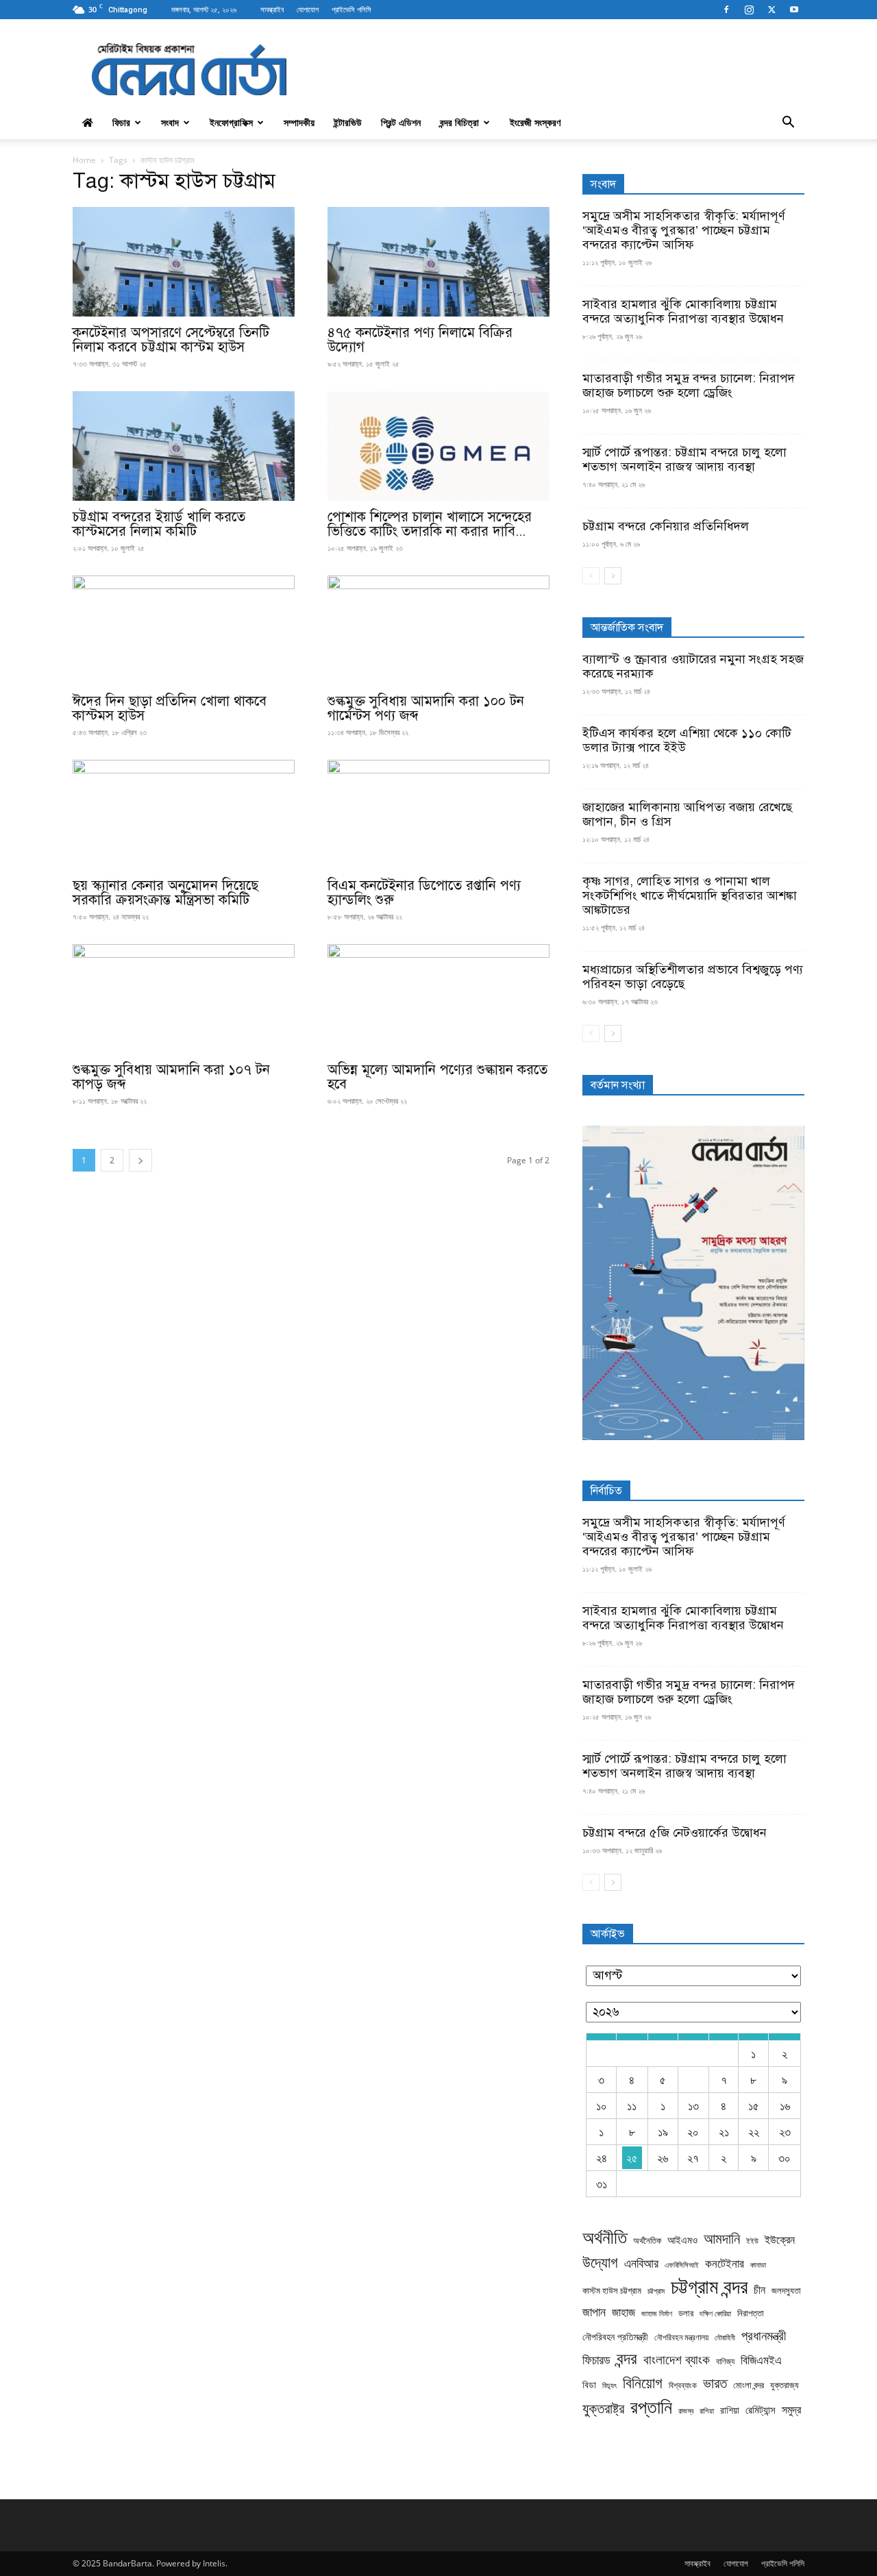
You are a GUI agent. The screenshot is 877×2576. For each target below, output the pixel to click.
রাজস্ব (686, 2411)
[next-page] (140, 1160)
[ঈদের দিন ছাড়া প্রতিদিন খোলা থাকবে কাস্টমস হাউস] (184, 630)
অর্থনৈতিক (647, 2241)
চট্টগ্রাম (656, 2291)
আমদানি (722, 2239)
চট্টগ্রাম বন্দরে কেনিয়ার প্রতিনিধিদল (666, 526)
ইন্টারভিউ (348, 122)
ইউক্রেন (780, 2240)
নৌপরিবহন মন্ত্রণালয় (681, 2337)
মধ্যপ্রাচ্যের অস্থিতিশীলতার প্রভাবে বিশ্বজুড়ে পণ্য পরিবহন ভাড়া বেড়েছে (693, 977)
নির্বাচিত (606, 1491)
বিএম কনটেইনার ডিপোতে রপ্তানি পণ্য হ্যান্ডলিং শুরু (424, 893)
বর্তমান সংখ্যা (618, 1085)
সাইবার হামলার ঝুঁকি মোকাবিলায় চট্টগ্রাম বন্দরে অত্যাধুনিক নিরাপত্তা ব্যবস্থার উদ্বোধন (683, 311)
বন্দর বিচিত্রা (459, 122)
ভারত (715, 2383)
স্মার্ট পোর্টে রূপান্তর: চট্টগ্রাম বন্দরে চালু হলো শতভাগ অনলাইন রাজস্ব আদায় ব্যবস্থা (684, 459)
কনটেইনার (725, 2263)
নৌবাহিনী (725, 2337)
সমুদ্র (791, 2410)
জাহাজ (623, 2312)
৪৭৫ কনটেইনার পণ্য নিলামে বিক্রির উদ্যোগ (420, 340)
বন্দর (627, 2358)
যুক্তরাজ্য (785, 2385)
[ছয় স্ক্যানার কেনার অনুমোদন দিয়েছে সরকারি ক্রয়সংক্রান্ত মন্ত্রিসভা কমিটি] (184, 815)
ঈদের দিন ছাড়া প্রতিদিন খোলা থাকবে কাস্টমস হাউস (170, 708)
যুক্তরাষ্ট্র (603, 2408)
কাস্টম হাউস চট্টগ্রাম (612, 2291)
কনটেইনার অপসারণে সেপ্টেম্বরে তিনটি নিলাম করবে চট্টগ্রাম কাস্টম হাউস (171, 340)
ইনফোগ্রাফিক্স (231, 122)
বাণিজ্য (725, 2361)
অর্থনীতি (605, 2237)
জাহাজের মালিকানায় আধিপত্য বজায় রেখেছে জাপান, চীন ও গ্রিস (687, 814)
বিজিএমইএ (761, 2360)
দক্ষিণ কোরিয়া (715, 2314)
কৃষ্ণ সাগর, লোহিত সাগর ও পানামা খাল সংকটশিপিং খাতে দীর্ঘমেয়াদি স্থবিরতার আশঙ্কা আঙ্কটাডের (690, 895)
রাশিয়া (707, 2411)
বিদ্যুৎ (609, 2385)
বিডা (589, 2385)
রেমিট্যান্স (761, 2410)
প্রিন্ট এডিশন (401, 122)
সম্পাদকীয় (299, 122)
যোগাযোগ (308, 9)
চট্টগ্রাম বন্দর (709, 2287)
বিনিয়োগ (643, 2382)
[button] (788, 123)
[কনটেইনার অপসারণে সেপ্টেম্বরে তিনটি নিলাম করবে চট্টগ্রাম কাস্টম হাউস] (184, 262)
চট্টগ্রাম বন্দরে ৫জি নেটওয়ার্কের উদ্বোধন (675, 1833)
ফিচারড (596, 2360)
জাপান (594, 2312)
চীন (759, 2290)
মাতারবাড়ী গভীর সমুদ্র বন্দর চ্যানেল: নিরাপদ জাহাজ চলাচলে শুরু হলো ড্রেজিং (689, 385)
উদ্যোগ (600, 2262)
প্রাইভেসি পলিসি (351, 9)
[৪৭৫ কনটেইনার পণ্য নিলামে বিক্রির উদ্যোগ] (438, 262)
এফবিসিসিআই (682, 2265)
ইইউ (752, 2241)
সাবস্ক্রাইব (272, 9)
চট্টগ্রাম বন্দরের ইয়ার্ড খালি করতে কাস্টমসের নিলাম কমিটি (159, 524)
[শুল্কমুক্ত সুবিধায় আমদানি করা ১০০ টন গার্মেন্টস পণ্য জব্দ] (438, 630)
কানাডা (758, 2265)
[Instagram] (749, 10)
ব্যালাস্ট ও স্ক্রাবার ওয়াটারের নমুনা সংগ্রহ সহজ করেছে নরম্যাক (693, 666)
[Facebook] (726, 10)
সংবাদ (170, 122)
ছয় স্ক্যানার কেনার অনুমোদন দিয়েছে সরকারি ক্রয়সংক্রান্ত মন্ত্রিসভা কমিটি (165, 893)
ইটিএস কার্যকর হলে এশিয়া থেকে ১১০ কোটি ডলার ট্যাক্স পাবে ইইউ (687, 740)
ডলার (686, 2313)
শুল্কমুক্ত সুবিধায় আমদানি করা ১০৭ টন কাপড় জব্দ (171, 1077)
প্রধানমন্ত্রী (764, 2335)
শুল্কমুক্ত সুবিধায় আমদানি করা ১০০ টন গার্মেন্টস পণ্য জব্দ (426, 708)
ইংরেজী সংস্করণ (535, 122)
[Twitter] (771, 10)
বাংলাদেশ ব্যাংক (677, 2360)
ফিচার (121, 122)
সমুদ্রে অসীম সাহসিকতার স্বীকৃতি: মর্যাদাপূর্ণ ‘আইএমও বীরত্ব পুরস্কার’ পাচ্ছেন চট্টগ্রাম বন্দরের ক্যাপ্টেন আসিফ (684, 230)
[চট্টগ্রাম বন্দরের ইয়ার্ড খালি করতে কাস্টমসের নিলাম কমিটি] (184, 446)
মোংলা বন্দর (749, 2385)
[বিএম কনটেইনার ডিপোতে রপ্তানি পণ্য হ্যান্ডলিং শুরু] (438, 815)
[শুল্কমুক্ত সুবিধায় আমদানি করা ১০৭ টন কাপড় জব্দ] (184, 999)
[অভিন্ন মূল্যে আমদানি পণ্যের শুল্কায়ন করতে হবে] (438, 999)
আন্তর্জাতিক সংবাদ (627, 628)
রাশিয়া (730, 2410)
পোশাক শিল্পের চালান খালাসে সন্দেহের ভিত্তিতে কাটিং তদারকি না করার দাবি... (430, 524)
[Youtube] (794, 10)
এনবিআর (641, 2263)
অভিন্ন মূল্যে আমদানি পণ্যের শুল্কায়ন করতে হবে (437, 1077)
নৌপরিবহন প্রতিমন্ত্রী (615, 2337)
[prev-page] (591, 576)
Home (84, 160)
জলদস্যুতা (786, 2291)
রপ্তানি (651, 2406)
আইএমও (682, 2240)
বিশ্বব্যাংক (683, 2385)
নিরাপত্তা (751, 2313)
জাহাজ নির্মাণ (657, 2314)
